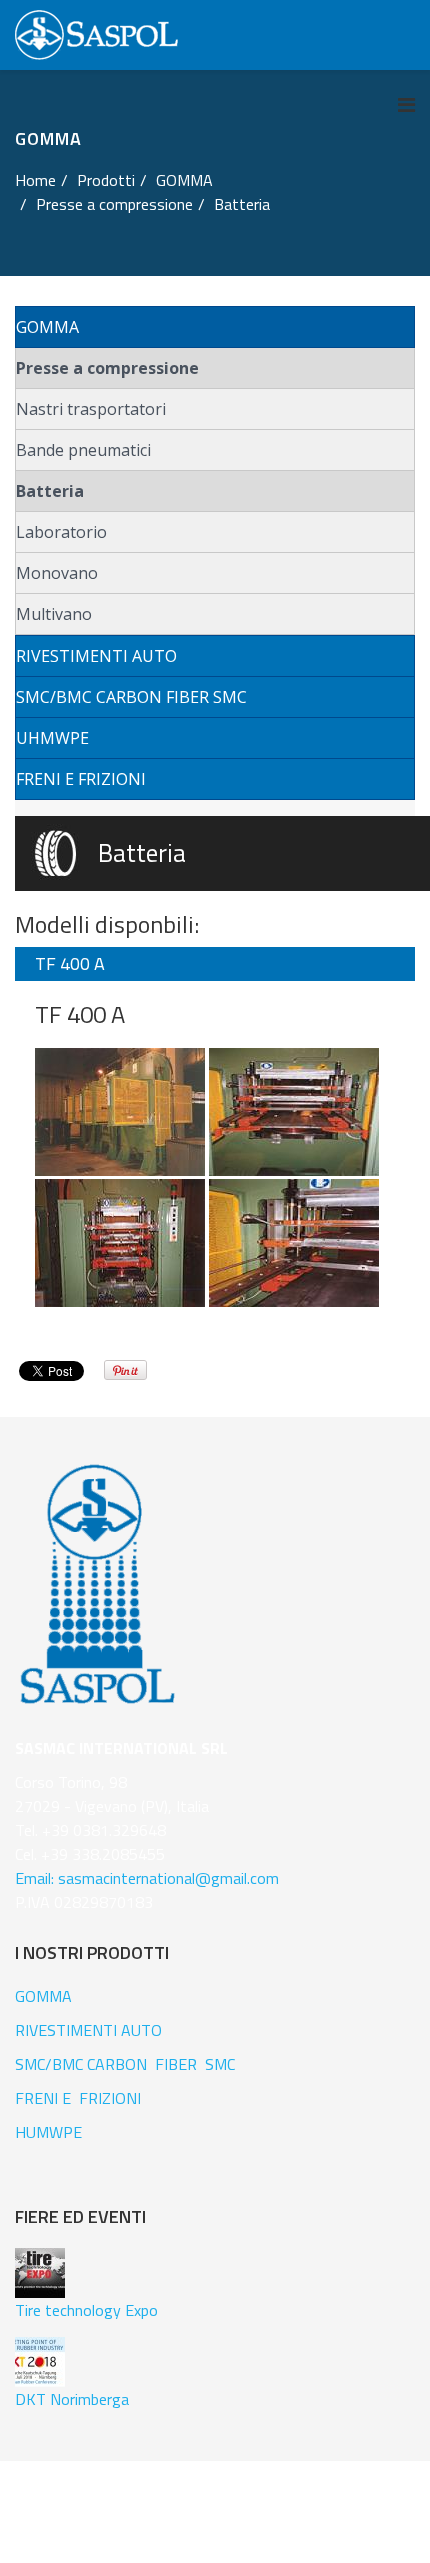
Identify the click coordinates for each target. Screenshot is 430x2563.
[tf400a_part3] (294, 1242)
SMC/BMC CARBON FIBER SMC (131, 697)
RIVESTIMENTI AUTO (96, 656)
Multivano (54, 614)
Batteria (50, 491)
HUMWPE (48, 2132)
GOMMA (184, 180)
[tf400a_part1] (294, 1111)
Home (35, 180)
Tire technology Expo (86, 2310)
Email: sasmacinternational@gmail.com (147, 1878)
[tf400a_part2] (122, 1242)
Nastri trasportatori (91, 409)
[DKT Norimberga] (40, 2362)
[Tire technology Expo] (40, 2273)
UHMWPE (52, 738)
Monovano (57, 573)
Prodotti (106, 180)
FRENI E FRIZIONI (81, 779)
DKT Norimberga (72, 2399)
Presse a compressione (107, 368)
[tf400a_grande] (122, 1111)
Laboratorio (61, 532)
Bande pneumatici (83, 450)
